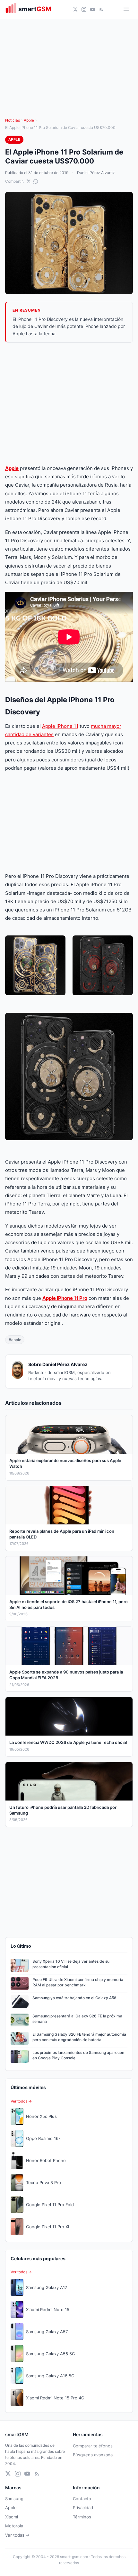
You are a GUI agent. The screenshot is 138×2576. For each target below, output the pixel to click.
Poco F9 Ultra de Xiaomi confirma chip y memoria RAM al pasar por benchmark (78, 1982)
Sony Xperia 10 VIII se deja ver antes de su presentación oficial (71, 1964)
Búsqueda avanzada (93, 2455)
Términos (82, 2517)
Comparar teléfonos (93, 2446)
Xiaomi (12, 2517)
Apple (29, 120)
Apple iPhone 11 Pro (65, 1298)
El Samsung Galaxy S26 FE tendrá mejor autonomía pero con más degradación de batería (79, 2037)
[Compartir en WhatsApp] (36, 181)
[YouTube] (93, 9)
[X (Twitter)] (75, 9)
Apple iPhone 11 (60, 726)
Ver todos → (21, 2101)
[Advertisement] (69, 403)
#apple (15, 1340)
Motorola (14, 2526)
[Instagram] (84, 9)
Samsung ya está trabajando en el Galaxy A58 (74, 1998)
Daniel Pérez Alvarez (96, 173)
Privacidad (83, 2508)
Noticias (13, 120)
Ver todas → (17, 2535)
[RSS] (101, 9)
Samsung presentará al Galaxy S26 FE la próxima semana (77, 2019)
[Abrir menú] (126, 9)
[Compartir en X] (29, 181)
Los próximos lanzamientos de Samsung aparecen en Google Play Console (78, 2055)
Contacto (82, 2499)
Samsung (14, 2499)
